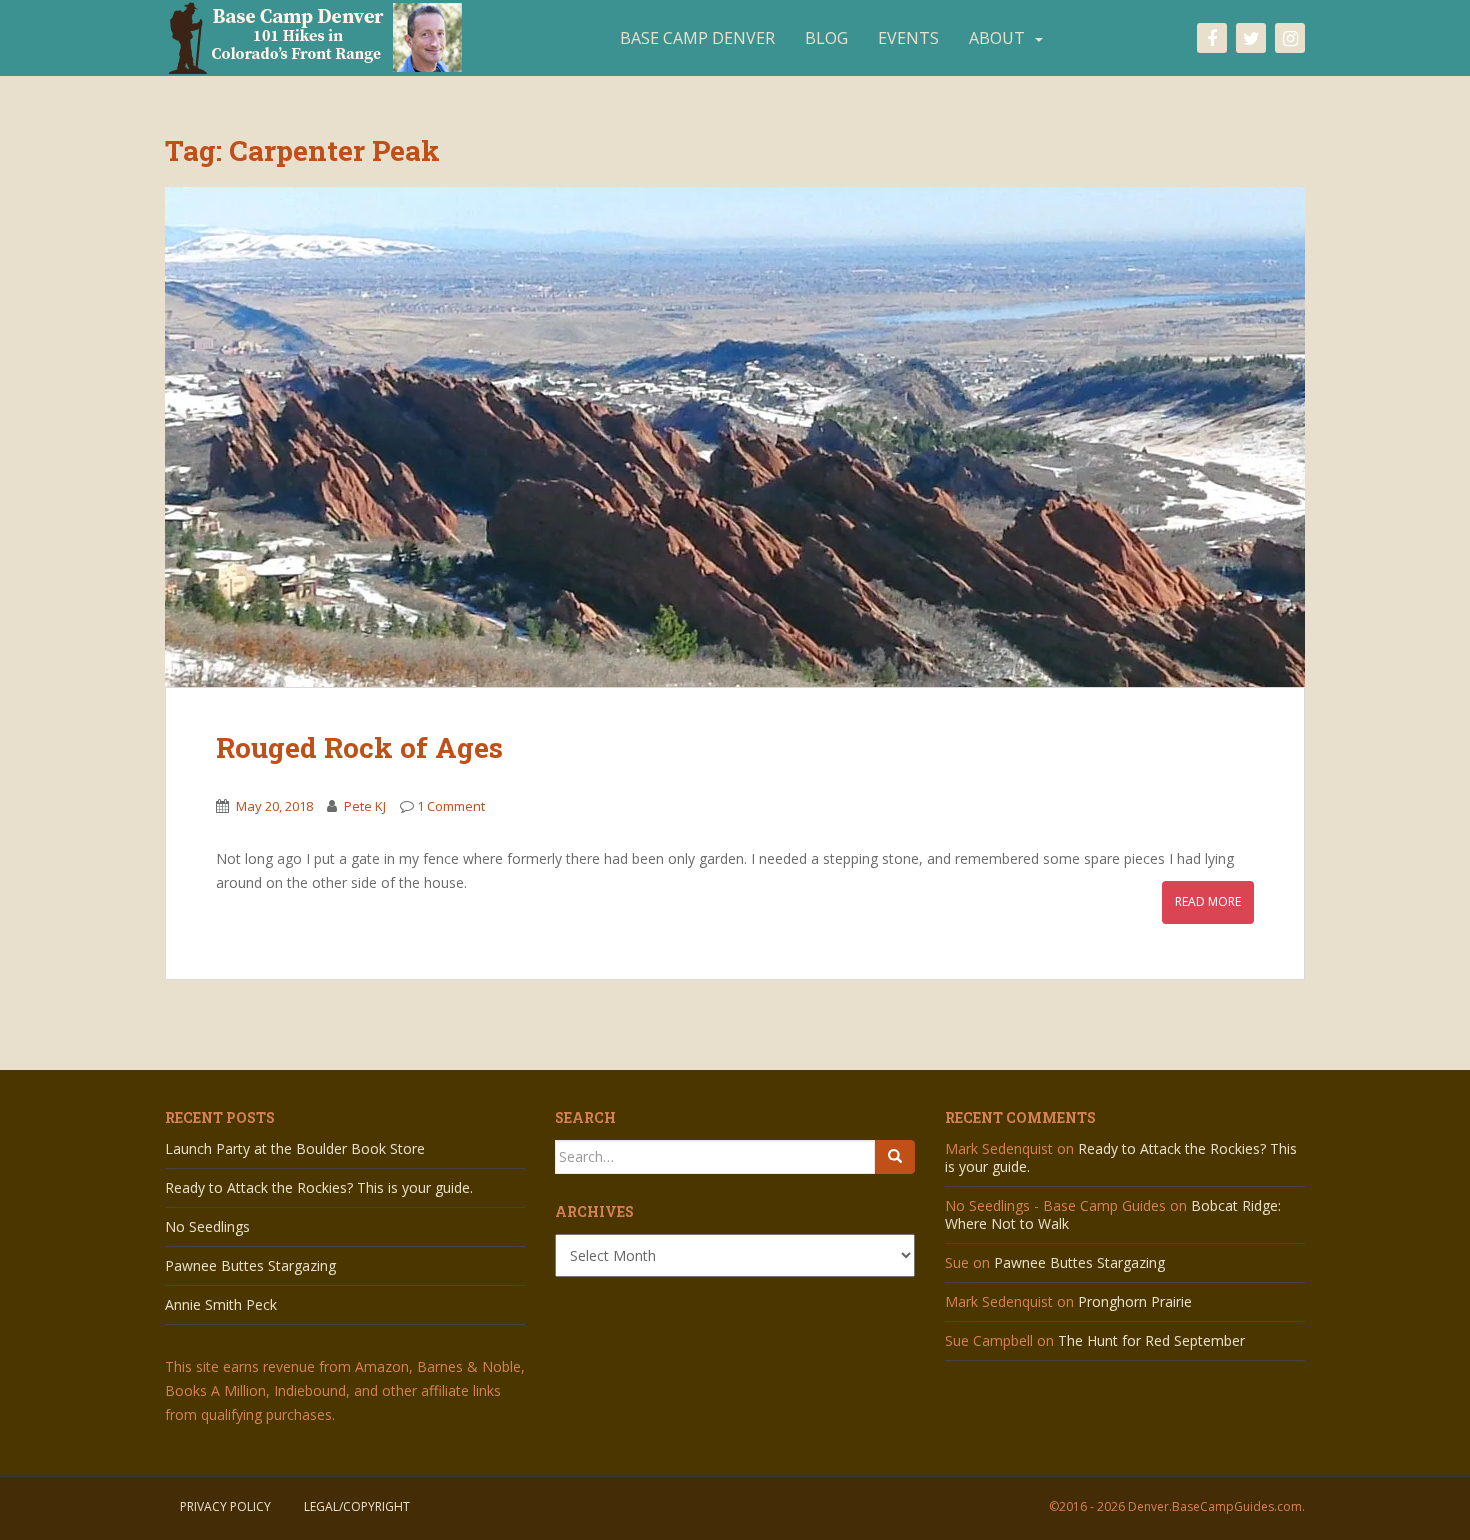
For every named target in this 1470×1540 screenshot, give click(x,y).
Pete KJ (365, 806)
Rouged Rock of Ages (359, 747)
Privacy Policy (225, 1506)
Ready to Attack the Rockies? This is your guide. (319, 1187)
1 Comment (451, 806)
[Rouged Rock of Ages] (735, 437)
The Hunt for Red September (1151, 1340)
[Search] (895, 1157)
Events (908, 38)
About (997, 38)
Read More (1208, 901)
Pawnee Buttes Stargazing (250, 1265)
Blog (826, 38)
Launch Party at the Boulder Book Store (295, 1148)
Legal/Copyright (357, 1506)
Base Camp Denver (697, 38)
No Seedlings (207, 1226)
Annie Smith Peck (221, 1304)
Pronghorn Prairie (1135, 1301)
